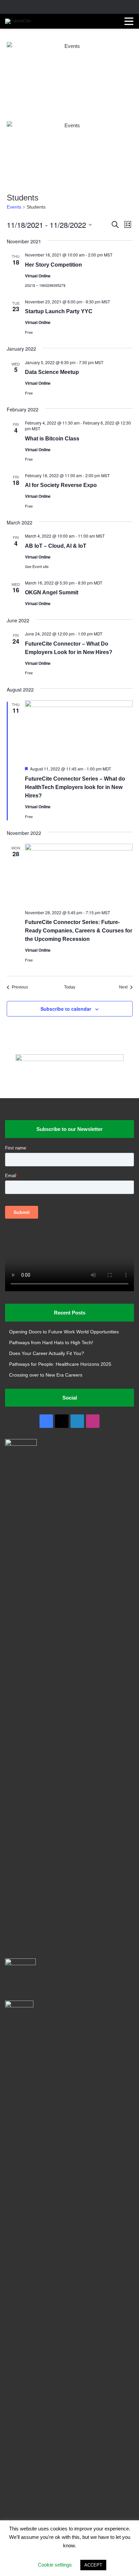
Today (70, 987)
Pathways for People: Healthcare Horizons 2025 (60, 1364)
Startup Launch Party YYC (59, 311)
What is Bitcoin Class (52, 439)
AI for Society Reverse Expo (61, 485)
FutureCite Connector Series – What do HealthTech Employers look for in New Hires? (75, 787)
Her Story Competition (53, 265)
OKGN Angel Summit (52, 592)
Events (14, 207)
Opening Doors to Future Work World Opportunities (64, 1332)
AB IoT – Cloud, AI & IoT (56, 546)
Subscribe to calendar (66, 1009)
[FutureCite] (18, 21)
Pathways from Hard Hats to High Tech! (51, 1343)
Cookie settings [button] (55, 2565)
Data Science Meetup (52, 372)
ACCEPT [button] (93, 2565)
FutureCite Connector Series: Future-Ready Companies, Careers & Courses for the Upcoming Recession (79, 931)
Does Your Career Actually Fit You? (47, 1353)
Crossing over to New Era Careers (46, 1375)
